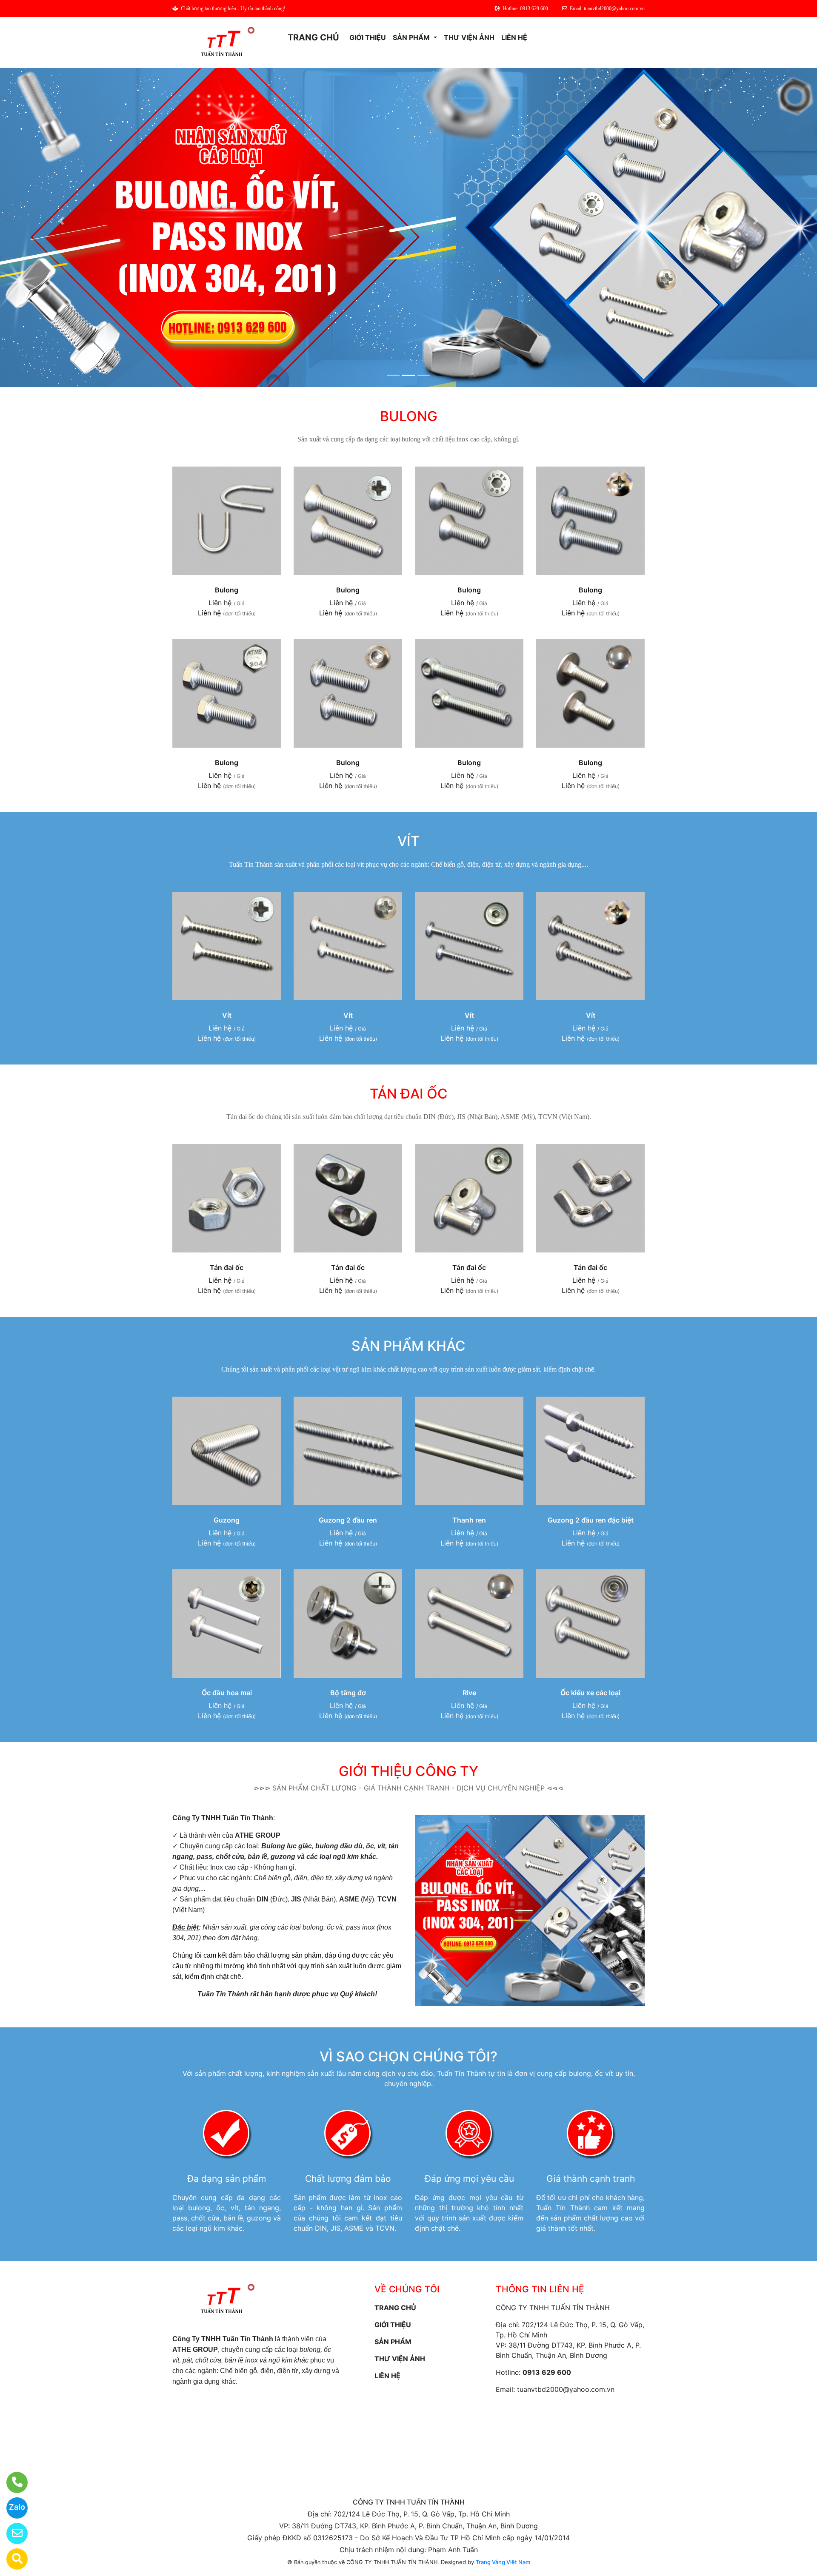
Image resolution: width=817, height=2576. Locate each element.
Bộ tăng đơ (348, 1693)
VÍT (408, 841)
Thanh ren (469, 1520)
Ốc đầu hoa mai (227, 1693)
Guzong (227, 1520)
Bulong (227, 590)
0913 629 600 (547, 2372)
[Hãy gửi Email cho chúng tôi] (12, 2533)
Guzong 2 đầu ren (348, 1520)
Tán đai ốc (227, 1267)
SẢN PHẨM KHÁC (408, 1346)
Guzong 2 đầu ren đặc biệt (591, 1520)
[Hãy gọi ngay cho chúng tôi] (12, 2482)
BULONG (409, 416)
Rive (469, 1693)
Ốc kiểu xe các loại (590, 1693)
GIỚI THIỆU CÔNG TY (408, 1771)
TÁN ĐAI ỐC (409, 1094)
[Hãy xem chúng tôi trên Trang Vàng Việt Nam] (12, 2559)
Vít (227, 1015)
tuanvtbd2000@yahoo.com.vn (566, 2389)
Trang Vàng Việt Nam (503, 2562)
